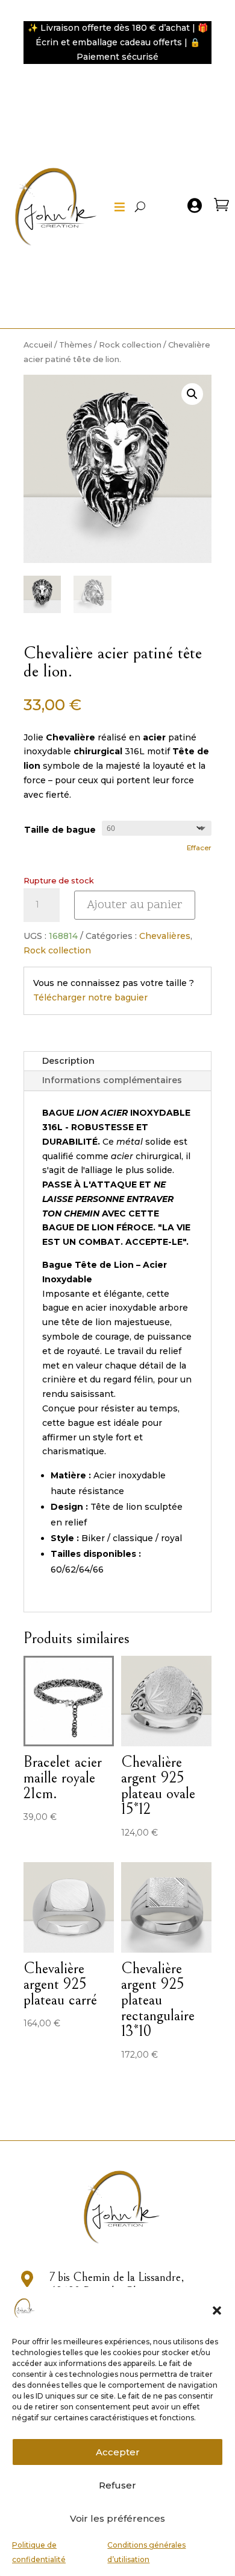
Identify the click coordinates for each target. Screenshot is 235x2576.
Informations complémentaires (112, 1080)
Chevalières (165, 936)
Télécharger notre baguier (90, 997)
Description (68, 1061)
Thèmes (76, 345)
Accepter (118, 2452)
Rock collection (130, 345)
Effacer (199, 848)
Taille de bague (60, 830)
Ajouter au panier (135, 905)
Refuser (117, 2485)
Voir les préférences (117, 2518)
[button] (217, 2310)
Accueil (38, 345)
